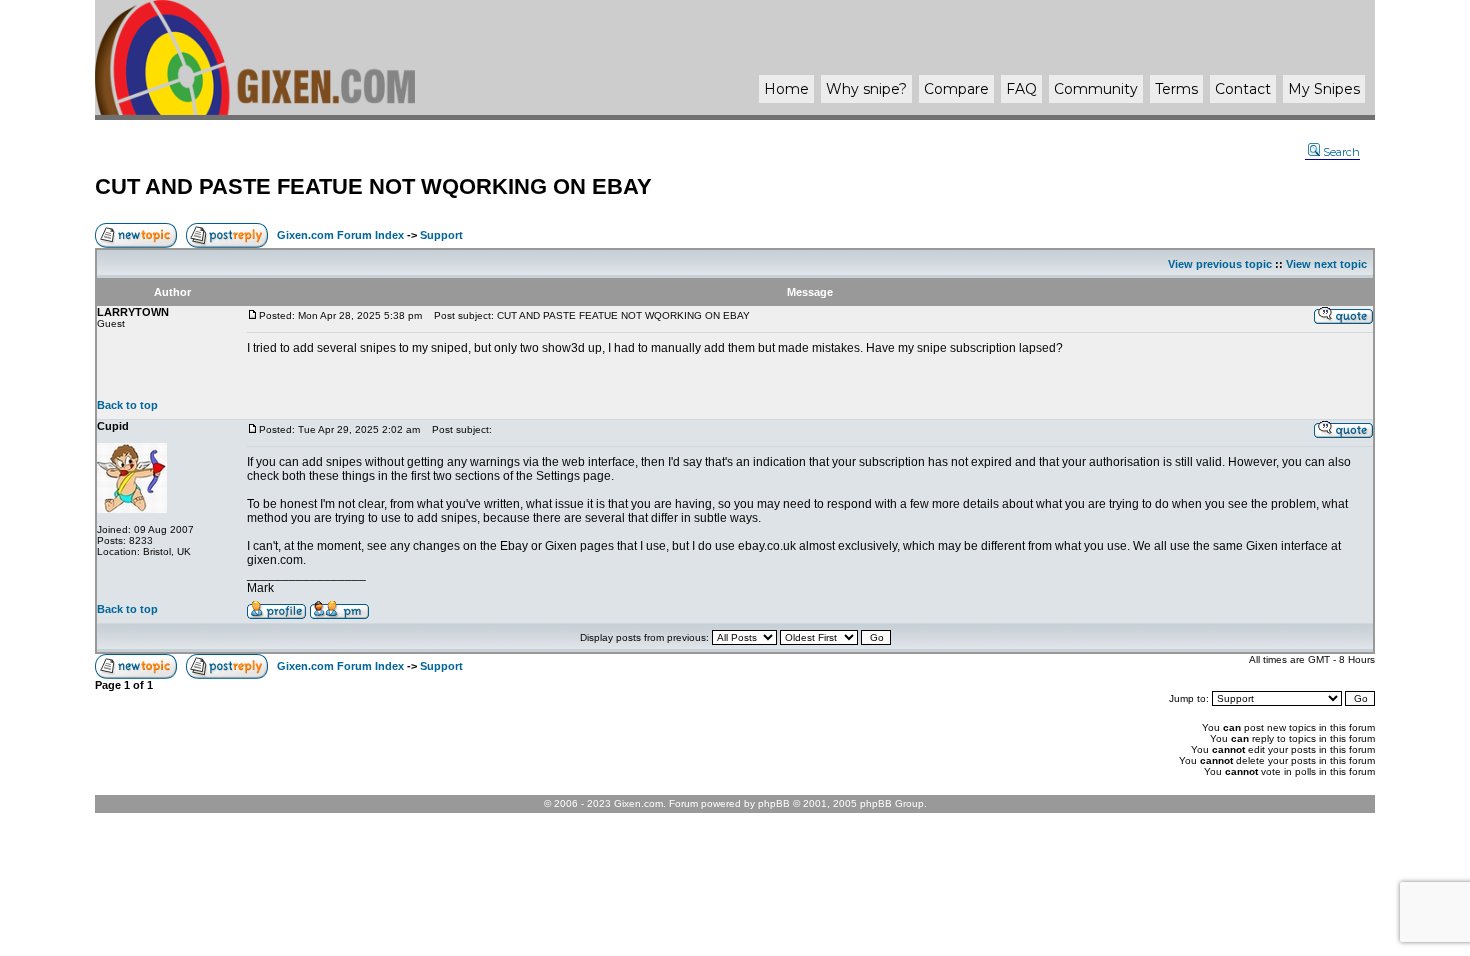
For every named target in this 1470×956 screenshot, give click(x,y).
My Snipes (1324, 89)
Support (441, 235)
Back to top (127, 405)
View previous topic (1220, 264)
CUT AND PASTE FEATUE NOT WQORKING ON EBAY (373, 186)
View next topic (1326, 264)
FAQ (1021, 89)
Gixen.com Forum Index (340, 235)
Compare (956, 89)
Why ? (866, 89)
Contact (1243, 89)
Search (1341, 152)
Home (786, 89)
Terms (1176, 89)
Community (1096, 89)
